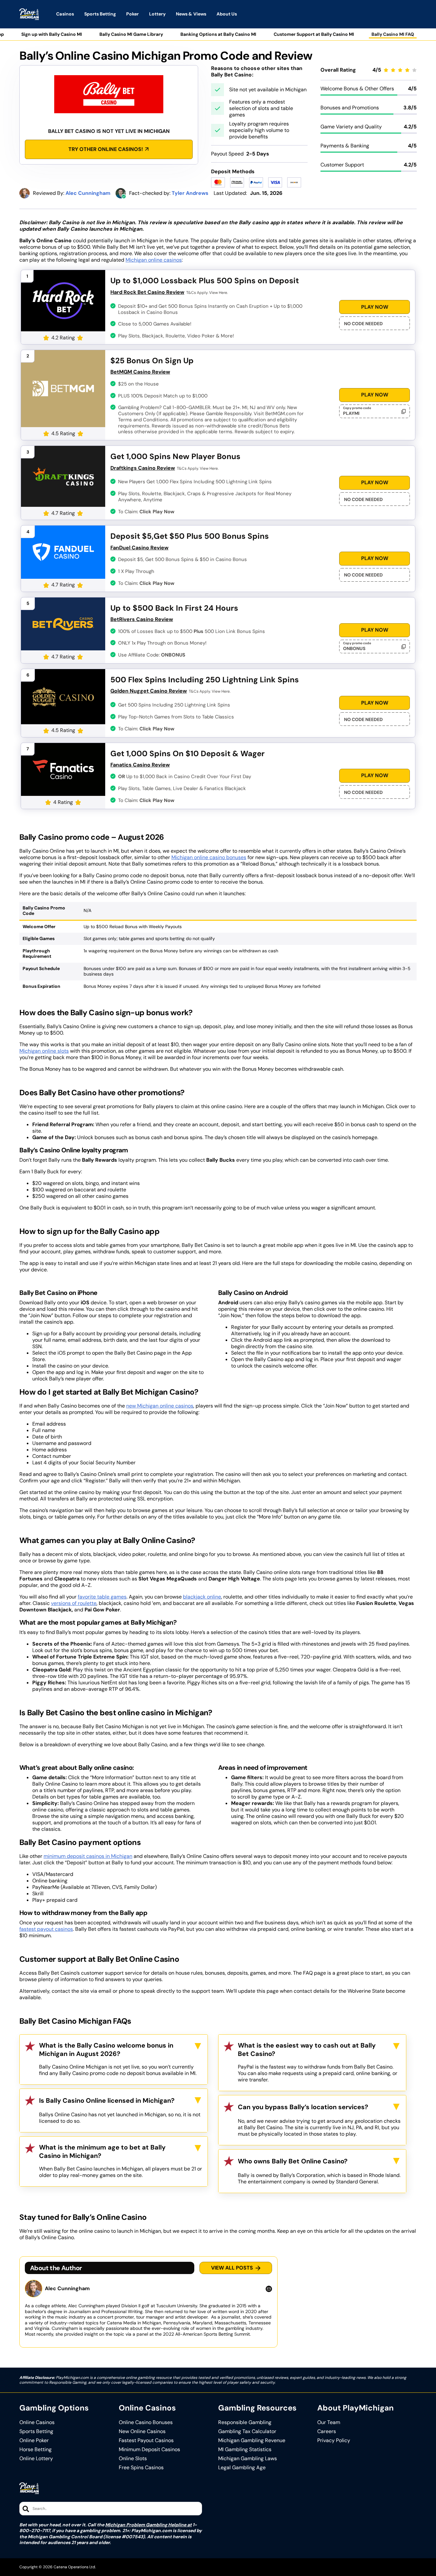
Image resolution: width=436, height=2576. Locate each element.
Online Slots (133, 2459)
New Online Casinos (142, 2431)
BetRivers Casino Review (142, 619)
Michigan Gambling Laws (248, 2459)
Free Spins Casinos (141, 2468)
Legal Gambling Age (242, 2468)
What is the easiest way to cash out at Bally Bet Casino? (307, 2050)
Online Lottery (36, 2459)
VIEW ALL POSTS (232, 2268)
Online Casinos (37, 2422)
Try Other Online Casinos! (106, 149)
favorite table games (102, 1597)
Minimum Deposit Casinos (149, 2450)
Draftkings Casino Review (143, 468)
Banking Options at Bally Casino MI (218, 34)
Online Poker (34, 2441)
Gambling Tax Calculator (247, 2431)
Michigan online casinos (154, 260)
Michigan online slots (44, 1051)
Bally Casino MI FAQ (393, 34)
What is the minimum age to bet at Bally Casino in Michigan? (102, 2151)
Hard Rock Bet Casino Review (147, 292)
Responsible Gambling (245, 2422)
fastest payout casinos (46, 1929)
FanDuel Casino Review (139, 548)
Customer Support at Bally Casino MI (314, 34)
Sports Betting (36, 2431)
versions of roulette (74, 1603)
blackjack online (202, 1597)
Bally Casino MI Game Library (131, 34)
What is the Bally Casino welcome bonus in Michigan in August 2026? (106, 2050)
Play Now (375, 307)
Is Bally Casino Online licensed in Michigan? (107, 2100)
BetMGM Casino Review (140, 372)
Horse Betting (35, 2450)
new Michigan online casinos (160, 1406)
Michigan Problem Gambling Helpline (146, 2525)
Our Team (329, 2422)
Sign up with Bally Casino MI (52, 34)
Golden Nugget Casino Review (149, 691)
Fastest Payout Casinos (146, 2441)
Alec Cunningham (67, 2289)
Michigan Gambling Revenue (252, 2441)
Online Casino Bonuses (146, 2422)
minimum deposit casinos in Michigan (88, 1856)
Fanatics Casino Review (140, 765)
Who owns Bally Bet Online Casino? (293, 2161)
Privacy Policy (334, 2441)
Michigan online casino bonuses (209, 857)
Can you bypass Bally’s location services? (303, 2107)
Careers (327, 2431)
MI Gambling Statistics (245, 2450)
